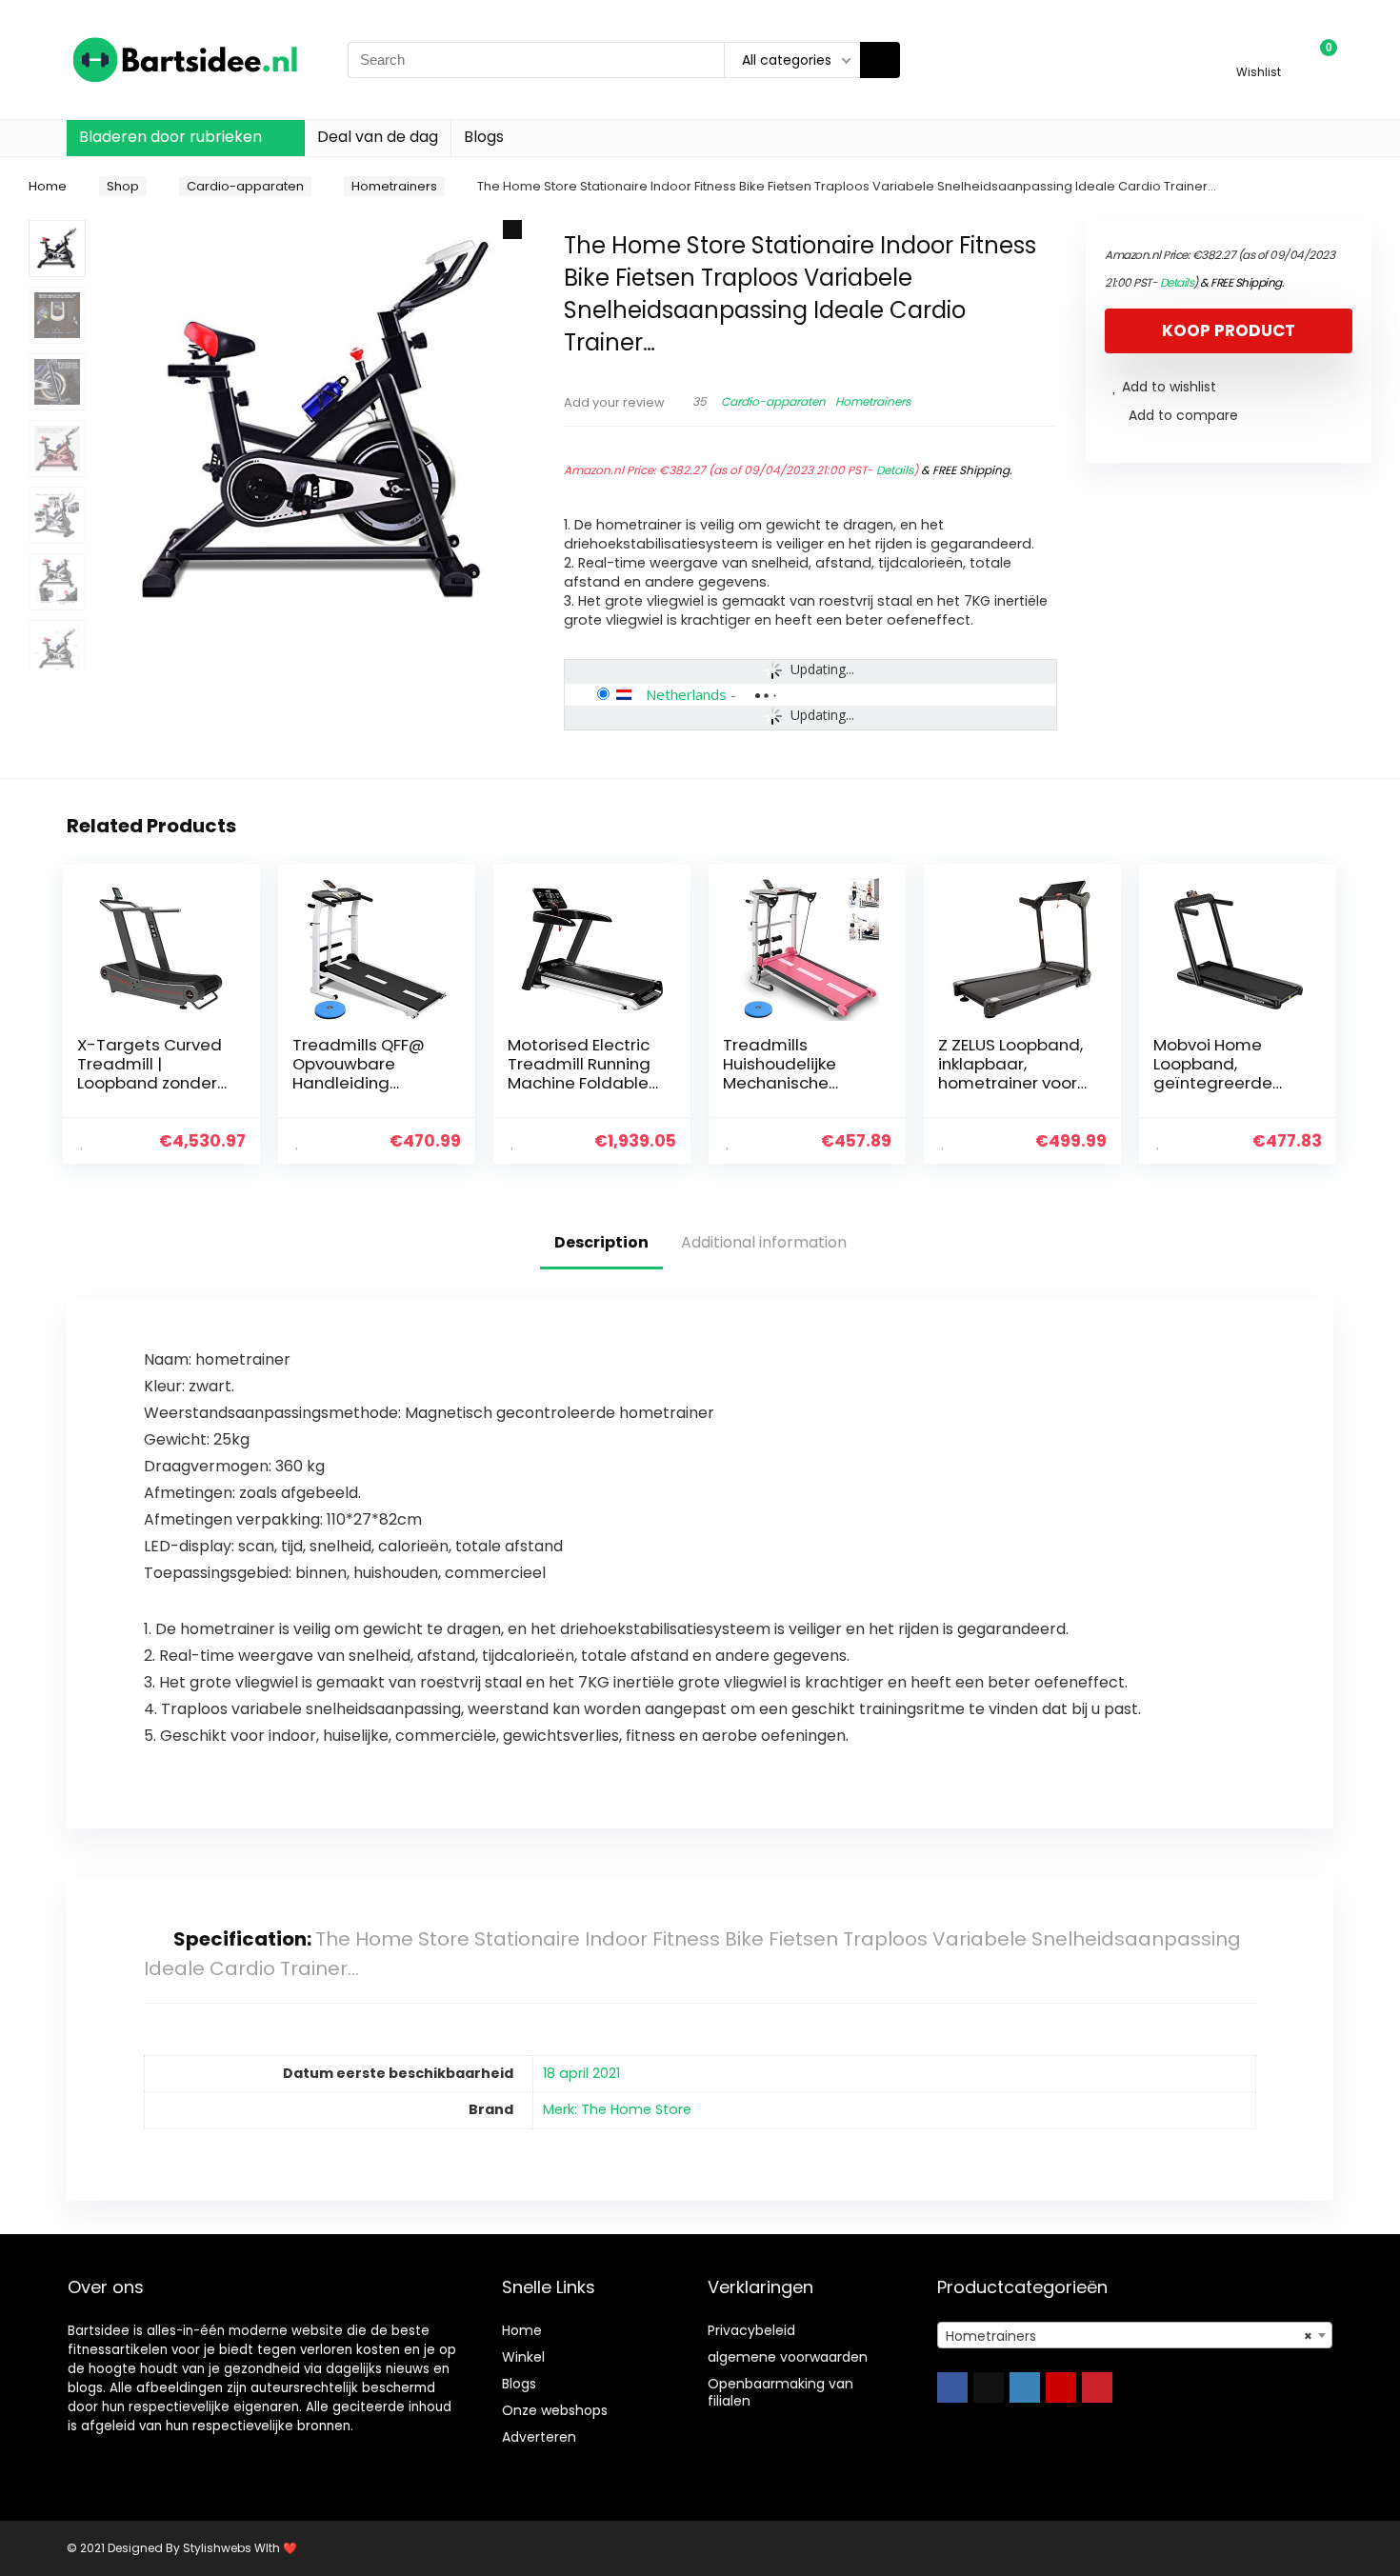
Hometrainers (394, 186)
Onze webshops (555, 2410)
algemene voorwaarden (788, 2357)
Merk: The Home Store (617, 2109)
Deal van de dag (378, 137)
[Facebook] (952, 2387)
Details (895, 470)
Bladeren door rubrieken (170, 137)
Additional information (764, 1242)
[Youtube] (1061, 2387)
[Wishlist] (1259, 51)
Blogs (484, 137)
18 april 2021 (581, 2073)
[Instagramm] (1025, 2387)
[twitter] (989, 2387)
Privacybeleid (751, 2330)
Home (48, 186)
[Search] (880, 60)
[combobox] (1135, 2335)
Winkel (523, 2357)
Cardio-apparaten (245, 186)
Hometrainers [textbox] (1129, 2336)
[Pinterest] (1097, 2387)
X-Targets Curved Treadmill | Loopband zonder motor (150, 1073)
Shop (123, 186)
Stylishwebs (216, 2548)
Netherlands (686, 694)
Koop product (1229, 330)
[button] (512, 230)
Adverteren (539, 2437)
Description (601, 1242)
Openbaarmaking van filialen (780, 2392)
